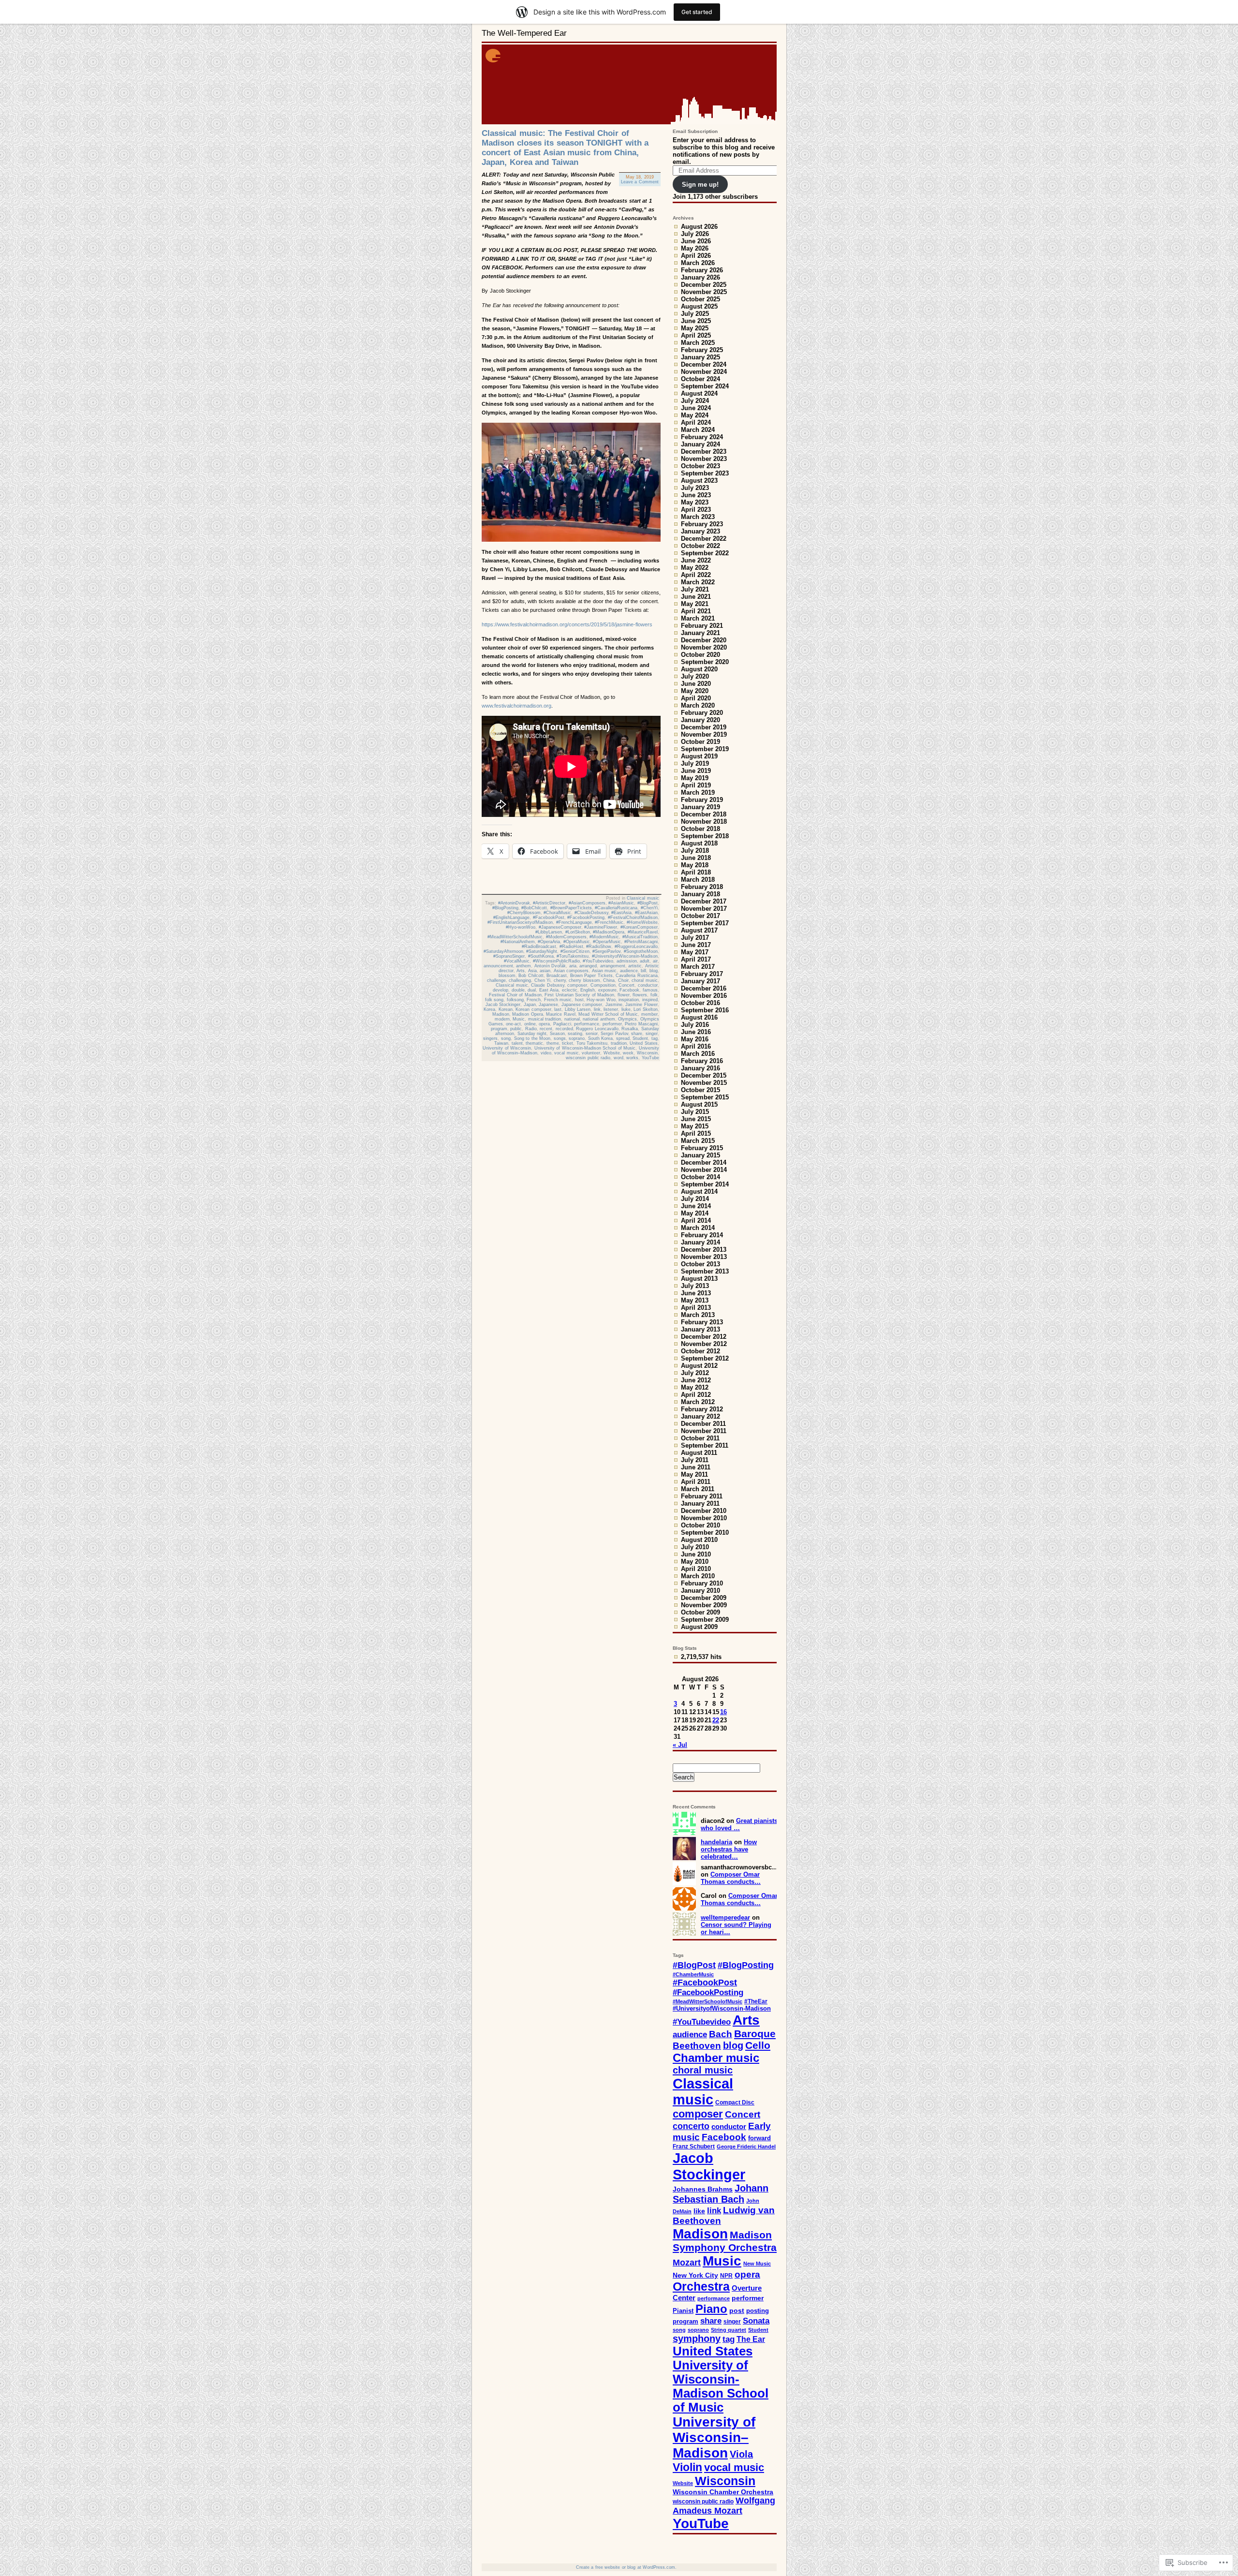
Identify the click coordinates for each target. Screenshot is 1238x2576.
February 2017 (702, 974)
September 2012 (705, 1358)
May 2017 (695, 952)
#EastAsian (646, 913)
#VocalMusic (517, 961)
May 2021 (695, 604)
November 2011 (704, 1431)
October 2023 (700, 466)
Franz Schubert (694, 2147)
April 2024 (696, 422)
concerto (691, 2126)
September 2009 (705, 1620)
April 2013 (696, 1308)
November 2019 (704, 734)
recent (546, 1029)
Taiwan (501, 1043)
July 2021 (695, 589)
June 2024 (696, 408)
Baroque (755, 2034)
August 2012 (699, 1366)
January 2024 (700, 444)
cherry (560, 980)
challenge (496, 980)
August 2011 (699, 1453)
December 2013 (704, 1250)
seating (575, 1034)
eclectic (570, 990)
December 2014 (704, 1162)
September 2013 (705, 1271)
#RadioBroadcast (539, 947)
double (518, 990)
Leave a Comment (640, 182)
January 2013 (700, 1329)
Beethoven (697, 2046)
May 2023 (695, 502)
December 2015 (704, 1075)
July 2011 (695, 1460)
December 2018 (704, 814)
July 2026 (695, 234)
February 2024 (702, 437)
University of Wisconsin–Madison (714, 2437)
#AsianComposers (587, 903)
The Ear (751, 2339)
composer (577, 985)
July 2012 (695, 1373)
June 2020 (696, 684)
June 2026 (696, 241)
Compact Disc (735, 2102)
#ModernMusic (604, 937)
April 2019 (696, 785)
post (737, 2311)
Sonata (756, 2321)
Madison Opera (528, 1014)
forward (759, 2138)
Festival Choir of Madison (515, 995)
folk (654, 995)
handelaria (716, 1842)
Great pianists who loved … (739, 1824)
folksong (515, 1000)
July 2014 (695, 1199)
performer (612, 1024)
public (516, 1029)
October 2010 (700, 1525)
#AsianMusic (621, 903)
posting (758, 2311)
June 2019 (696, 771)
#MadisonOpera (609, 932)
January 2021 (700, 633)
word (619, 1058)
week (628, 1053)
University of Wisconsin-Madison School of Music (585, 1048)
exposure (607, 990)
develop (501, 990)
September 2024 (705, 386)
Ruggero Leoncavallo (597, 1029)
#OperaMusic (577, 942)
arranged (588, 966)
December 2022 (704, 539)
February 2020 (702, 713)
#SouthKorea (541, 956)
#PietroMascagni (641, 942)
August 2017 (699, 930)
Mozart (687, 2263)
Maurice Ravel (561, 1014)
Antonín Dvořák (550, 966)
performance (587, 1024)
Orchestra (701, 2287)
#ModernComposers (566, 937)
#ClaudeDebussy (591, 913)
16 (723, 1712)
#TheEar (756, 2001)
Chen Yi (543, 980)
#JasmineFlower (601, 927)
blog (654, 971)
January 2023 (700, 531)
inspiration (629, 1000)
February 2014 (702, 1235)
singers (490, 1038)
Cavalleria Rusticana (637, 976)
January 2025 (700, 357)
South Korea (601, 1038)
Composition (603, 985)
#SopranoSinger (509, 956)
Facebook (629, 990)
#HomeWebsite (642, 922)
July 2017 (695, 938)
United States (644, 1043)
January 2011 (700, 1503)
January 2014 (700, 1242)
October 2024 (700, 379)
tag (655, 1038)
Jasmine (614, 1005)
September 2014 (705, 1184)
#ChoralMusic (557, 913)
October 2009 (700, 1612)
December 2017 (704, 901)
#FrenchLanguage (574, 922)
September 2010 (705, 1532)
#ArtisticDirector (549, 903)
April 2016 (696, 1046)
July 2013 (695, 1286)
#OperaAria (549, 942)
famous (650, 990)
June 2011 (696, 1467)
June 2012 (696, 1380)
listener (611, 1009)
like (699, 2211)
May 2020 (695, 691)
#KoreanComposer (639, 927)
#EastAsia (621, 913)
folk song (494, 1000)
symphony (697, 2339)
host (579, 1000)
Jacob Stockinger (503, 1005)
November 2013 (704, 1257)
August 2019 (699, 756)
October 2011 (700, 1438)
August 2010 (699, 1540)
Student (640, 1038)
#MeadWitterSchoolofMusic (515, 937)
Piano (711, 2309)
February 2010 (702, 1583)
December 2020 (704, 640)
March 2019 (698, 792)
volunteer (591, 1053)
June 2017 (696, 945)
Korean (506, 1009)
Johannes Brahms (703, 2189)
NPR (726, 2276)
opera (544, 1024)
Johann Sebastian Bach (721, 2194)
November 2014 (704, 1170)
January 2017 (700, 981)
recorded (564, 1029)
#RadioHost (571, 947)
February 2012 (702, 1409)
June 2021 (696, 597)
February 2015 (702, 1148)
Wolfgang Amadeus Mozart (724, 2506)
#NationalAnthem (518, 942)
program (499, 1029)
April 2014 (696, 1221)
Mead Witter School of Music (608, 1014)
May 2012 (695, 1387)
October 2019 (700, 742)
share (637, 1034)
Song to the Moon (532, 1038)
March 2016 (698, 1054)
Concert (626, 985)
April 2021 (696, 611)
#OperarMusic (607, 942)
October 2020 (700, 655)
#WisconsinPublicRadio (556, 961)
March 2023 (698, 517)
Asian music (604, 971)
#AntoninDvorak (514, 903)
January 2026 (700, 277)
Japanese (548, 1005)
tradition (619, 1043)
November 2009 (704, 1605)
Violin (687, 2467)
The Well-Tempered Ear (524, 33)
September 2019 (705, 749)
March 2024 (698, 430)
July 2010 (695, 1547)
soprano (577, 1038)
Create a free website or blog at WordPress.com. (626, 2567)
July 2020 (695, 676)
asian (545, 971)
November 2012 (704, 1344)
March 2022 (698, 582)
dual (532, 990)
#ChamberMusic (693, 1974)
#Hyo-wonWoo (521, 927)
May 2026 (695, 248)
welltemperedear (725, 1917)
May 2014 (695, 1213)
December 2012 (704, 1337)
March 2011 (698, 1489)
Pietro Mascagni (641, 1024)
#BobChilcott (534, 908)
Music (519, 1019)
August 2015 (699, 1104)
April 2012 (696, 1395)
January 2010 (700, 1591)
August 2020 (699, 669)
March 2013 (698, 1315)
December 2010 (704, 1511)
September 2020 (705, 662)
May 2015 (695, 1126)
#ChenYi (649, 908)
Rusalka (630, 1029)
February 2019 (702, 800)
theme (553, 1043)
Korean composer (533, 1009)
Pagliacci (562, 1024)
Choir (623, 980)
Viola (741, 2454)
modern (502, 1019)
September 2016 (705, 1010)
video (546, 1053)
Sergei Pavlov (614, 1034)
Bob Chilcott (531, 976)
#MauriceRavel (643, 932)
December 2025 (704, 285)
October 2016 (700, 1003)
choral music (645, 980)
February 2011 (702, 1496)
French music (558, 1000)
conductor (648, 985)
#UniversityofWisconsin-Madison (625, 956)
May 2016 (695, 1039)
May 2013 (695, 1300)
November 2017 (704, 909)
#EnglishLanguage (511, 918)
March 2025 (698, 343)
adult (645, 961)
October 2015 (700, 1090)
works (632, 1058)
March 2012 (698, 1402)
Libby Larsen (578, 1009)
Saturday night (532, 1034)
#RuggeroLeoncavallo (636, 947)
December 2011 (703, 1424)
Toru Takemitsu (592, 1043)
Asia (532, 971)
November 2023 (704, 459)
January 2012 (700, 1416)
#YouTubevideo (598, 961)
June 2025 (696, 321)
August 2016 (699, 1017)
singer (652, 1034)
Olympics (627, 1019)
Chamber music (716, 2058)
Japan (530, 1005)
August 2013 (699, 1279)
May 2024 (695, 415)
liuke (626, 1009)
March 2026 (698, 263)
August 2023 (699, 481)
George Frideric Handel (746, 2147)
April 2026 (696, 256)
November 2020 (704, 647)
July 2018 (695, 851)
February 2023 (702, 524)
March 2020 (698, 705)
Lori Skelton (646, 1009)
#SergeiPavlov (606, 951)
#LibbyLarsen (549, 932)
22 (716, 1720)
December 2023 (704, 452)
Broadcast (557, 976)
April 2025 (696, 335)
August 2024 (699, 393)
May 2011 (694, 1474)
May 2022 (695, 568)
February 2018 (702, 887)
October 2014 (700, 1177)
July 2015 (695, 1112)
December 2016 (704, 988)
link (597, 1009)
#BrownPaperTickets (571, 908)
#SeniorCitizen (575, 951)
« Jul (680, 1745)
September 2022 (705, 553)
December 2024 (704, 364)
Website (612, 1053)
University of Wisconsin (507, 1048)
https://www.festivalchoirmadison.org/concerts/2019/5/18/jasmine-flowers (567, 624)
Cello (758, 2045)
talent (517, 1043)
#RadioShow (599, 947)
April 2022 (696, 575)
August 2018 (699, 843)
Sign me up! (700, 185)
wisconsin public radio (588, 1058)
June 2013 (696, 1293)
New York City (695, 2275)
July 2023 (695, 488)
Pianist (683, 2311)
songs (560, 1038)
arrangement (613, 966)
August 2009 (699, 1627)
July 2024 (695, 401)
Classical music (643, 898)
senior (592, 1034)
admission (627, 961)
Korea (489, 1009)
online (530, 1024)
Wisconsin (647, 1053)
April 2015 (696, 1133)
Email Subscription (695, 131)
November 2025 (704, 292)
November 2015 (704, 1083)
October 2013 (700, 1264)
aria (573, 966)
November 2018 (704, 822)
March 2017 (698, 967)
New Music (757, 2264)
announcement (498, 966)
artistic (635, 966)
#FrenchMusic (609, 922)
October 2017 (700, 916)
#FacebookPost (549, 918)
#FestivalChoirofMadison (633, 918)
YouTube (650, 1058)
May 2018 (695, 865)
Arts (521, 971)
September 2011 (705, 1445)
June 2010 (696, 1554)
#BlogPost (648, 903)
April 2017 (696, 959)
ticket (567, 1043)
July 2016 (695, 1025)
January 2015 (700, 1155)
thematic (534, 1043)
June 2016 (696, 1032)
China (609, 980)
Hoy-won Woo (601, 1000)
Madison (501, 1014)
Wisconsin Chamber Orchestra (723, 2492)
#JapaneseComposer (560, 927)
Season (557, 1034)
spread (623, 1038)
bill (643, 971)
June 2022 (696, 560)
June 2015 (696, 1119)
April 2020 (696, 698)
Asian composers (571, 971)
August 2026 (699, 227)
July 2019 (695, 763)
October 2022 (700, 546)
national (572, 1019)
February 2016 (702, 1061)
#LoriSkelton (578, 932)
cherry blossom (584, 980)
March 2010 (698, 1576)
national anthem (599, 1019)
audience (629, 971)
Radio (531, 1029)
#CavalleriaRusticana (616, 908)
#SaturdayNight (542, 951)
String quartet (729, 2330)
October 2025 (700, 299)
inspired (650, 1000)
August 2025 (699, 306)
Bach (721, 2034)
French (534, 1000)
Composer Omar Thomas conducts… (731, 1878)
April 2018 (696, 872)
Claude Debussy (548, 985)
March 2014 (698, 1228)
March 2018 (698, 880)
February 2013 (702, 1322)
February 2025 (702, 350)
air (655, 961)
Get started (697, 12)
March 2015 (698, 1141)
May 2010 (695, 1562)
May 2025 (695, 328)
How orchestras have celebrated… (729, 1849)
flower (624, 995)
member (649, 1014)
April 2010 (696, 1569)
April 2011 (696, 1482)
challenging (520, 980)
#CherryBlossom (524, 913)
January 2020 (700, 720)
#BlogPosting (505, 908)
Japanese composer (582, 1005)
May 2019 (695, 778)
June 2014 (696, 1206)
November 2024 (704, 372)
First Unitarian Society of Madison (579, 995)
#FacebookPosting (586, 918)
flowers (640, 995)
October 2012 (700, 1351)
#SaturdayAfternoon (503, 951)
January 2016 (700, 1068)
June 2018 (696, 858)
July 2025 (695, 314)
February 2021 (702, 626)
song (506, 1038)
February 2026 (702, 270)
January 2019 (700, 807)
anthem (523, 966)
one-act (513, 1024)
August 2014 (699, 1192)
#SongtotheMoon (641, 951)
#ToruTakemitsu (573, 956)
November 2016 (704, 996)
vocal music (567, 1053)
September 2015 (705, 1097)
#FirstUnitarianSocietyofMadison (520, 922)
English (588, 990)
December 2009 (704, 1598)
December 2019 (704, 727)
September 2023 (705, 473)
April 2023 (696, 510)
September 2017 (705, 923)
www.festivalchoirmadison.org (516, 706)
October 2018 (700, 829)
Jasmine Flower (641, 1005)
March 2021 (698, 618)
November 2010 (704, 1518)
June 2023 (696, 495)
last (558, 1009)
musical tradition (545, 1019)
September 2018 (705, 836)
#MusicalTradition (640, 937)
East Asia (549, 990)
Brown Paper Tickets (591, 976)
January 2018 (700, 894)
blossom (507, 976)
